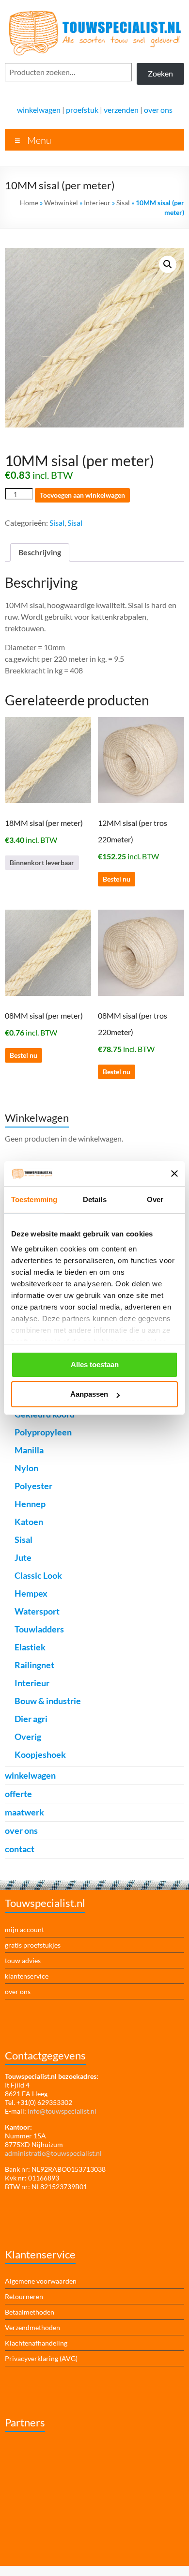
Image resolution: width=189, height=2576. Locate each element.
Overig (28, 1737)
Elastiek (30, 1647)
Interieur (97, 203)
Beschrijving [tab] (40, 552)
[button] (168, 264)
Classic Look (38, 1575)
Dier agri (31, 1719)
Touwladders (39, 1629)
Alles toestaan (95, 1364)
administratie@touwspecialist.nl (53, 2153)
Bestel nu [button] (117, 879)
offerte (18, 1794)
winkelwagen (39, 110)
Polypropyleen (43, 1432)
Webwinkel (61, 203)
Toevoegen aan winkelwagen (82, 495)
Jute (23, 1557)
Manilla (29, 1450)
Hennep (30, 1504)
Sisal (123, 203)
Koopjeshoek (40, 1754)
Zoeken (160, 73)
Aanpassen (89, 1394)
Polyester (33, 1486)
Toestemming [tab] (34, 1199)
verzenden (121, 110)
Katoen (29, 1522)
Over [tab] (155, 1199)
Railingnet (34, 1665)
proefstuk (82, 110)
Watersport (37, 1611)
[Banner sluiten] (174, 1174)
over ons (158, 110)
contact (20, 1849)
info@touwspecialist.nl (62, 2111)
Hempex (31, 1593)
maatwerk (24, 1812)
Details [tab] (95, 1199)
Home (29, 203)
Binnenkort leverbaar (42, 862)
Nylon (26, 1468)
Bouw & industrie (48, 1701)
